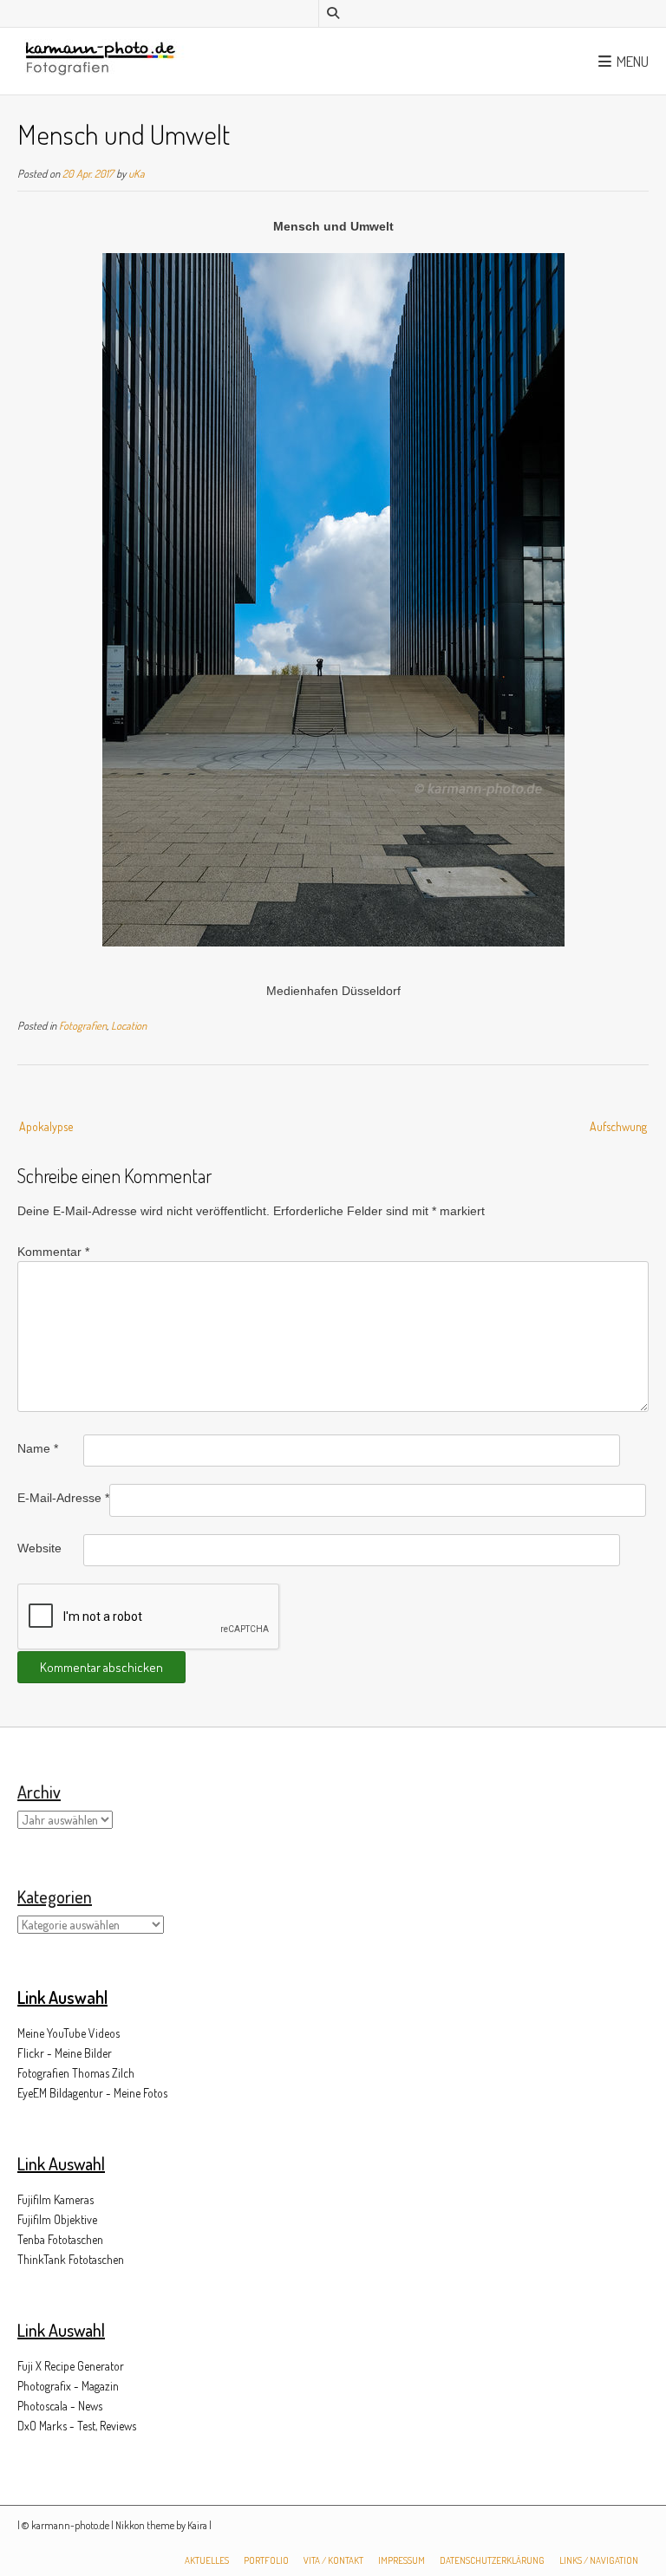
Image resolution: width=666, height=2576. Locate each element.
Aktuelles (207, 2560)
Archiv (39, 1792)
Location (129, 1025)
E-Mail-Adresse (63, 1498)
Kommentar (53, 1252)
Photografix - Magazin (68, 2386)
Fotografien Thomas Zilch (76, 2073)
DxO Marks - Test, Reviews (77, 2426)
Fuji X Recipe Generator (71, 2366)
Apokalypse (46, 1126)
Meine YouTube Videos (69, 2033)
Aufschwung (618, 1126)
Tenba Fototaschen (60, 2239)
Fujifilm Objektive (57, 2219)
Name (38, 1448)
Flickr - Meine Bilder (65, 2053)
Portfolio (266, 2560)
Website (39, 1548)
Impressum (402, 2560)
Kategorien (55, 1896)
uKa (137, 173)
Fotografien (83, 1025)
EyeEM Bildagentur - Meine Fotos (92, 2093)
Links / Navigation (599, 2560)
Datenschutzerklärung (492, 2560)
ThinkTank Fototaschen (71, 2259)
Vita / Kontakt (333, 2560)
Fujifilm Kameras (55, 2199)
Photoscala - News (60, 2406)
